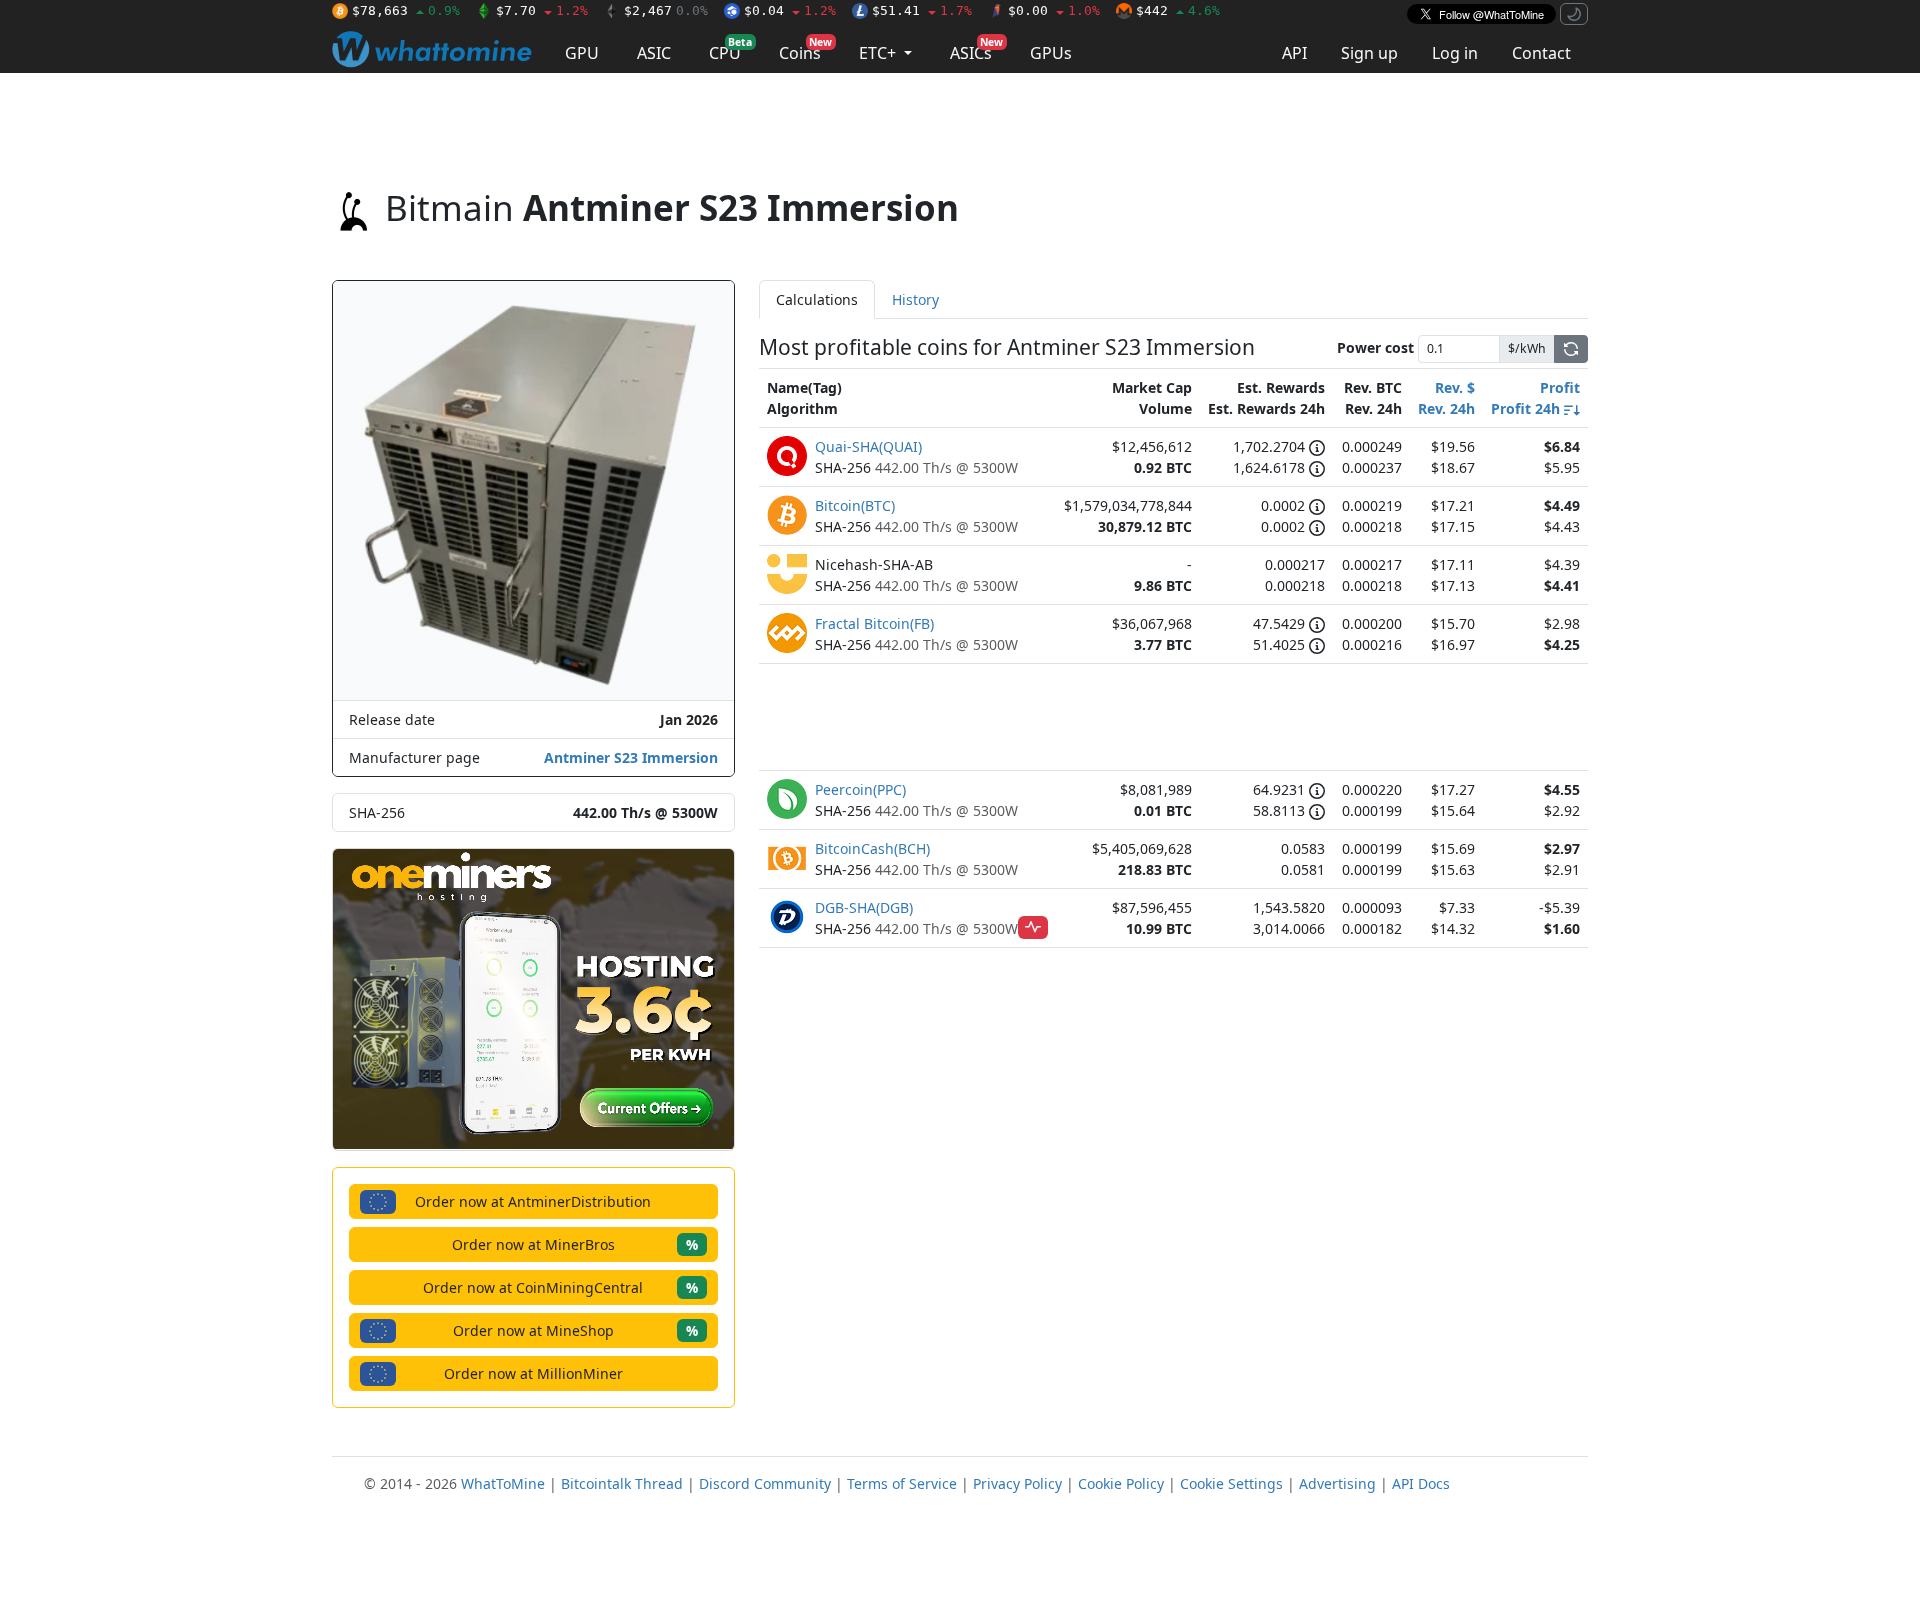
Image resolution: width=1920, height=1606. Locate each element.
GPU (582, 53)
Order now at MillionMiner (533, 1373)
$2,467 (666, 10)
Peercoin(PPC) (860, 789)
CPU (730, 49)
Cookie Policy (1121, 1483)
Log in (1455, 53)
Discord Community (765, 1483)
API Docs (1421, 1483)
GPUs (1051, 53)
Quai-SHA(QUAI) (868, 446)
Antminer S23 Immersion (631, 757)
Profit (1560, 387)
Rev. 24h (1446, 408)
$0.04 (790, 10)
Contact (1541, 53)
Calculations (817, 299)
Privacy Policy (1017, 1483)
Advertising (1337, 1483)
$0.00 (1054, 10)
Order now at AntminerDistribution (533, 1201)
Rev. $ (1455, 387)
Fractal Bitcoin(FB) (874, 623)
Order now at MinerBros (575, 1244)
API (1294, 53)
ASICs (976, 49)
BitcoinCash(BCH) (872, 848)
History (915, 299)
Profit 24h (1527, 408)
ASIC (654, 53)
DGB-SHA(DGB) (864, 907)
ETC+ (879, 53)
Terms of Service (902, 1483)
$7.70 (542, 10)
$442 (1178, 10)
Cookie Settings (1231, 1483)
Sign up (1369, 53)
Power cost (1375, 347)
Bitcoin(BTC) (855, 505)
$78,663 (406, 10)
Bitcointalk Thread (622, 1483)
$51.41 (922, 10)
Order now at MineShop (575, 1330)
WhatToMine (503, 1483)
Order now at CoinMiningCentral (560, 1287)
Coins (805, 49)
